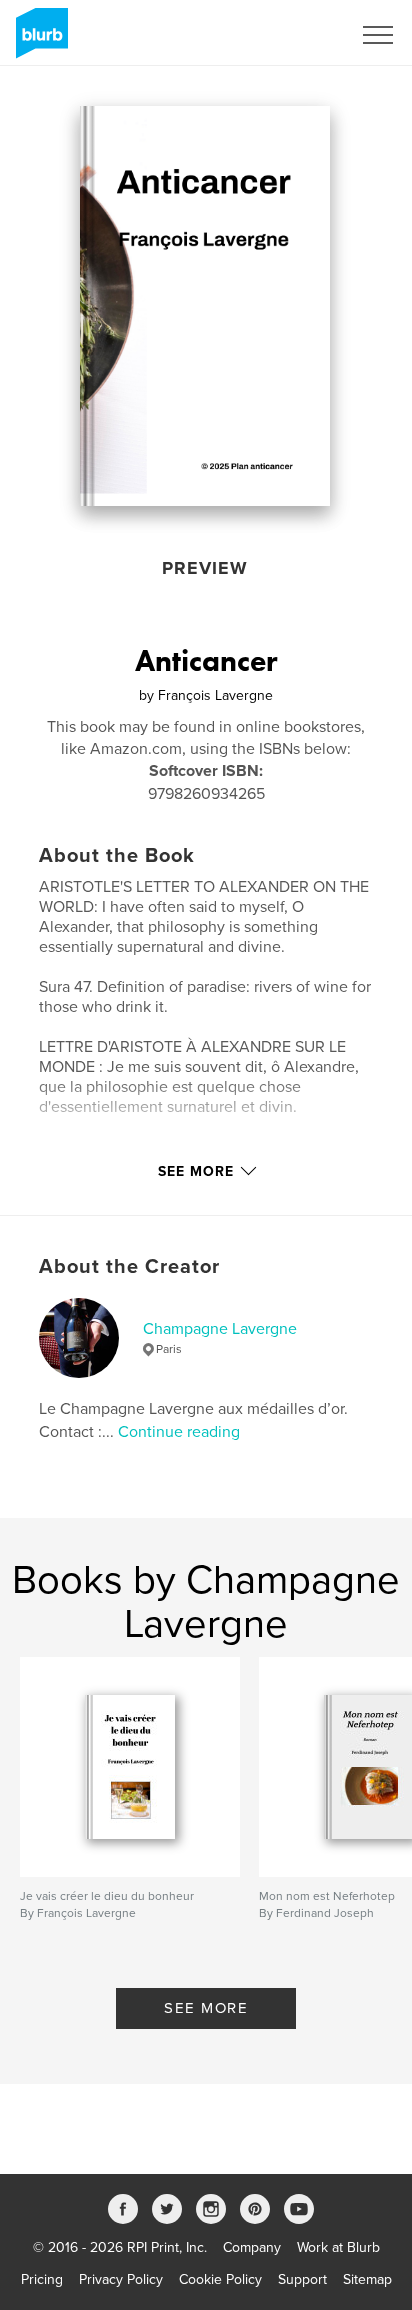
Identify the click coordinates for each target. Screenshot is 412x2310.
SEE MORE (206, 2008)
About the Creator (129, 1267)
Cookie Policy (220, 2279)
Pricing (42, 2279)
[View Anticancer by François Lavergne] (205, 306)
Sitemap (367, 2279)
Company (252, 2247)
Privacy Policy (121, 2279)
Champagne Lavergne (220, 1329)
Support (302, 2279)
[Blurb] (38, 41)
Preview (205, 568)
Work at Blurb (338, 2247)
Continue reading (179, 1432)
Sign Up (300, 35)
